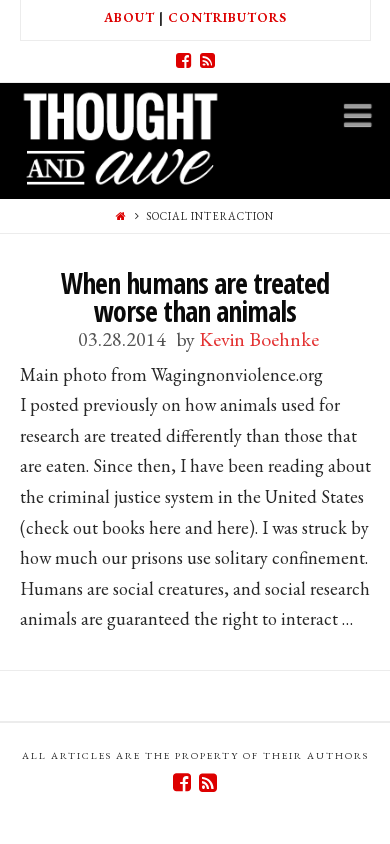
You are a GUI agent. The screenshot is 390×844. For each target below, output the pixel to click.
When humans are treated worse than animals (195, 297)
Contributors (227, 17)
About (129, 17)
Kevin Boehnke (259, 339)
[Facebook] (183, 61)
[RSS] (207, 61)
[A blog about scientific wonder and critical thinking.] (120, 135)
